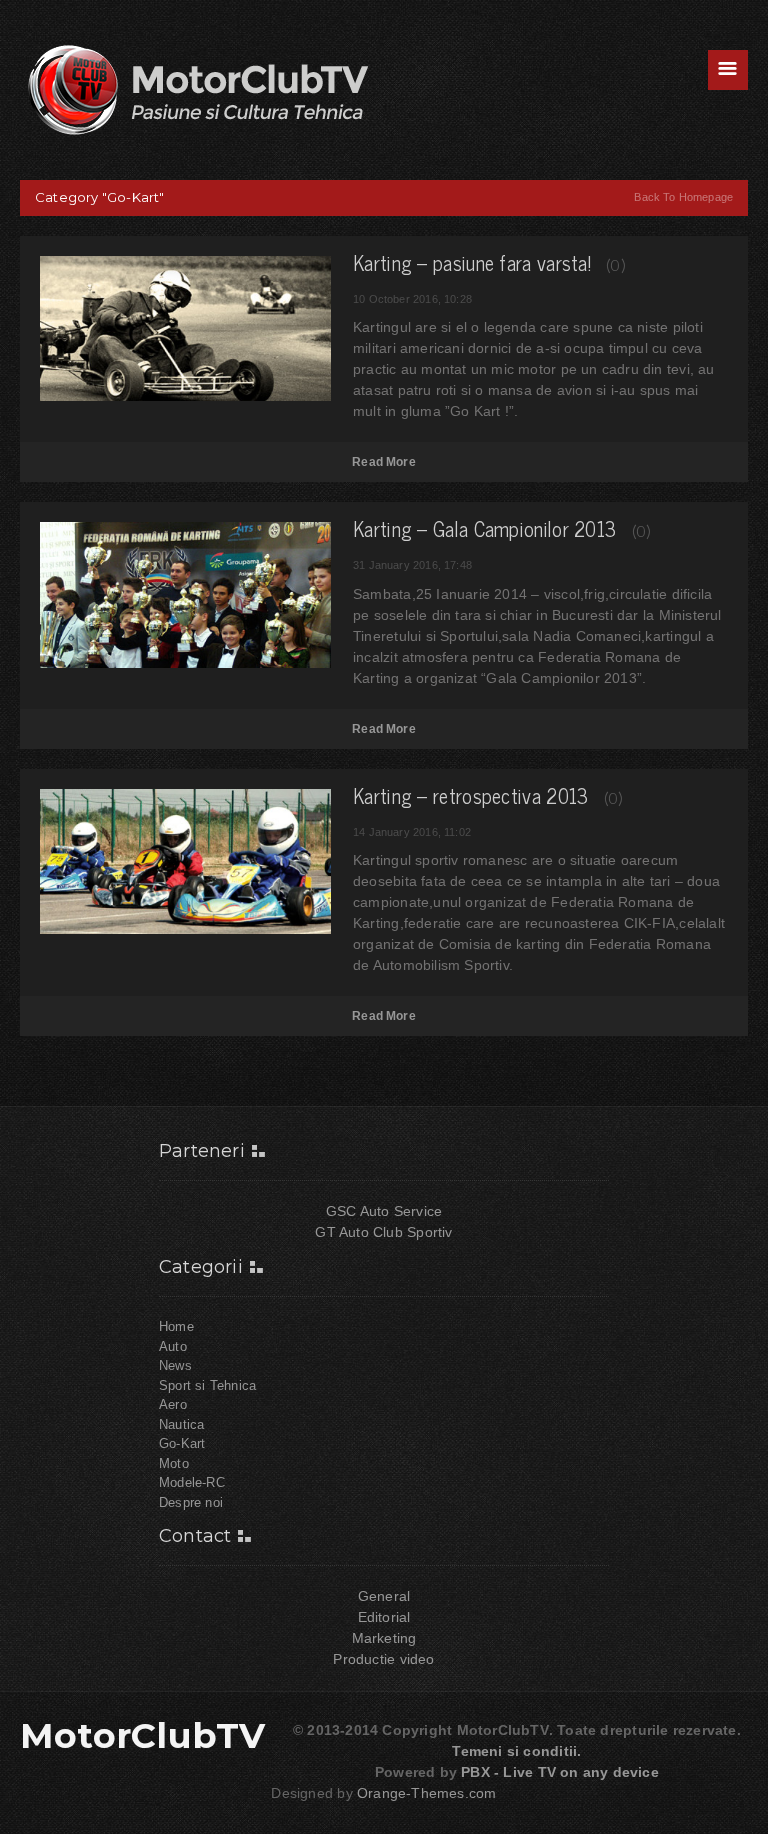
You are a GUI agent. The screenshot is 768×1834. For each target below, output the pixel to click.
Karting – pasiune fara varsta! (472, 262)
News (175, 1365)
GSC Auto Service (384, 1211)
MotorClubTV (143, 1735)
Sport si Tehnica (207, 1385)
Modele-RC (192, 1482)
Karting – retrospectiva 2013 (470, 795)
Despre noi (191, 1502)
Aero (173, 1404)
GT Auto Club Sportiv (383, 1232)
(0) (615, 264)
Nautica (181, 1424)
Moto (174, 1463)
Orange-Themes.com (427, 1793)
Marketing (384, 1638)
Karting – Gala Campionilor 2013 (484, 528)
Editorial (384, 1617)
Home (176, 1326)
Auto (173, 1346)
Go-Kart (182, 1443)
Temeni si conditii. (516, 1751)
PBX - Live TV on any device (560, 1772)
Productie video (383, 1659)
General (384, 1596)
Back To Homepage (683, 197)
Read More (384, 462)
